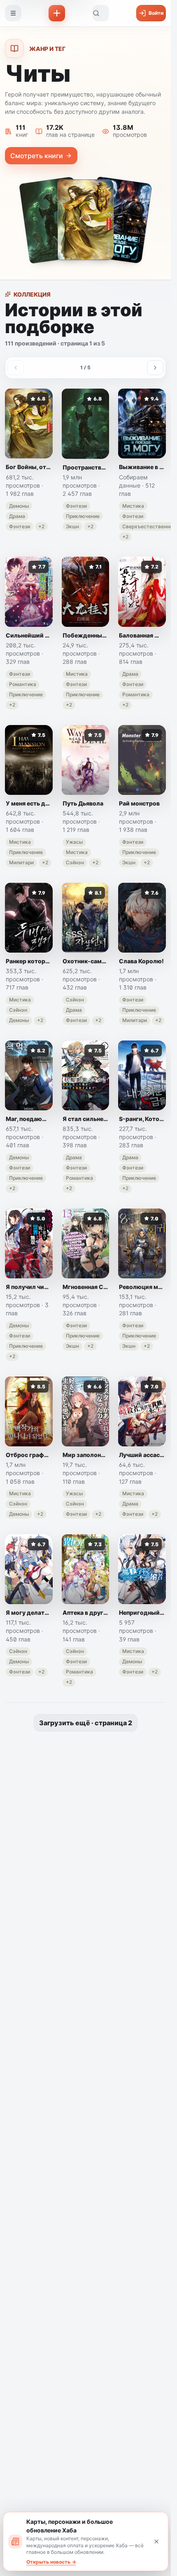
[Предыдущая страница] (16, 368)
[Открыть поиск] (101, 13)
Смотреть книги (37, 156)
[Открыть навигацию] (13, 13)
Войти (156, 13)
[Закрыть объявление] (156, 2541)
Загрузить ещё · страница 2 (86, 1723)
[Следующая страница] (155, 368)
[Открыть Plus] (57, 13)
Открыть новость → (51, 2562)
